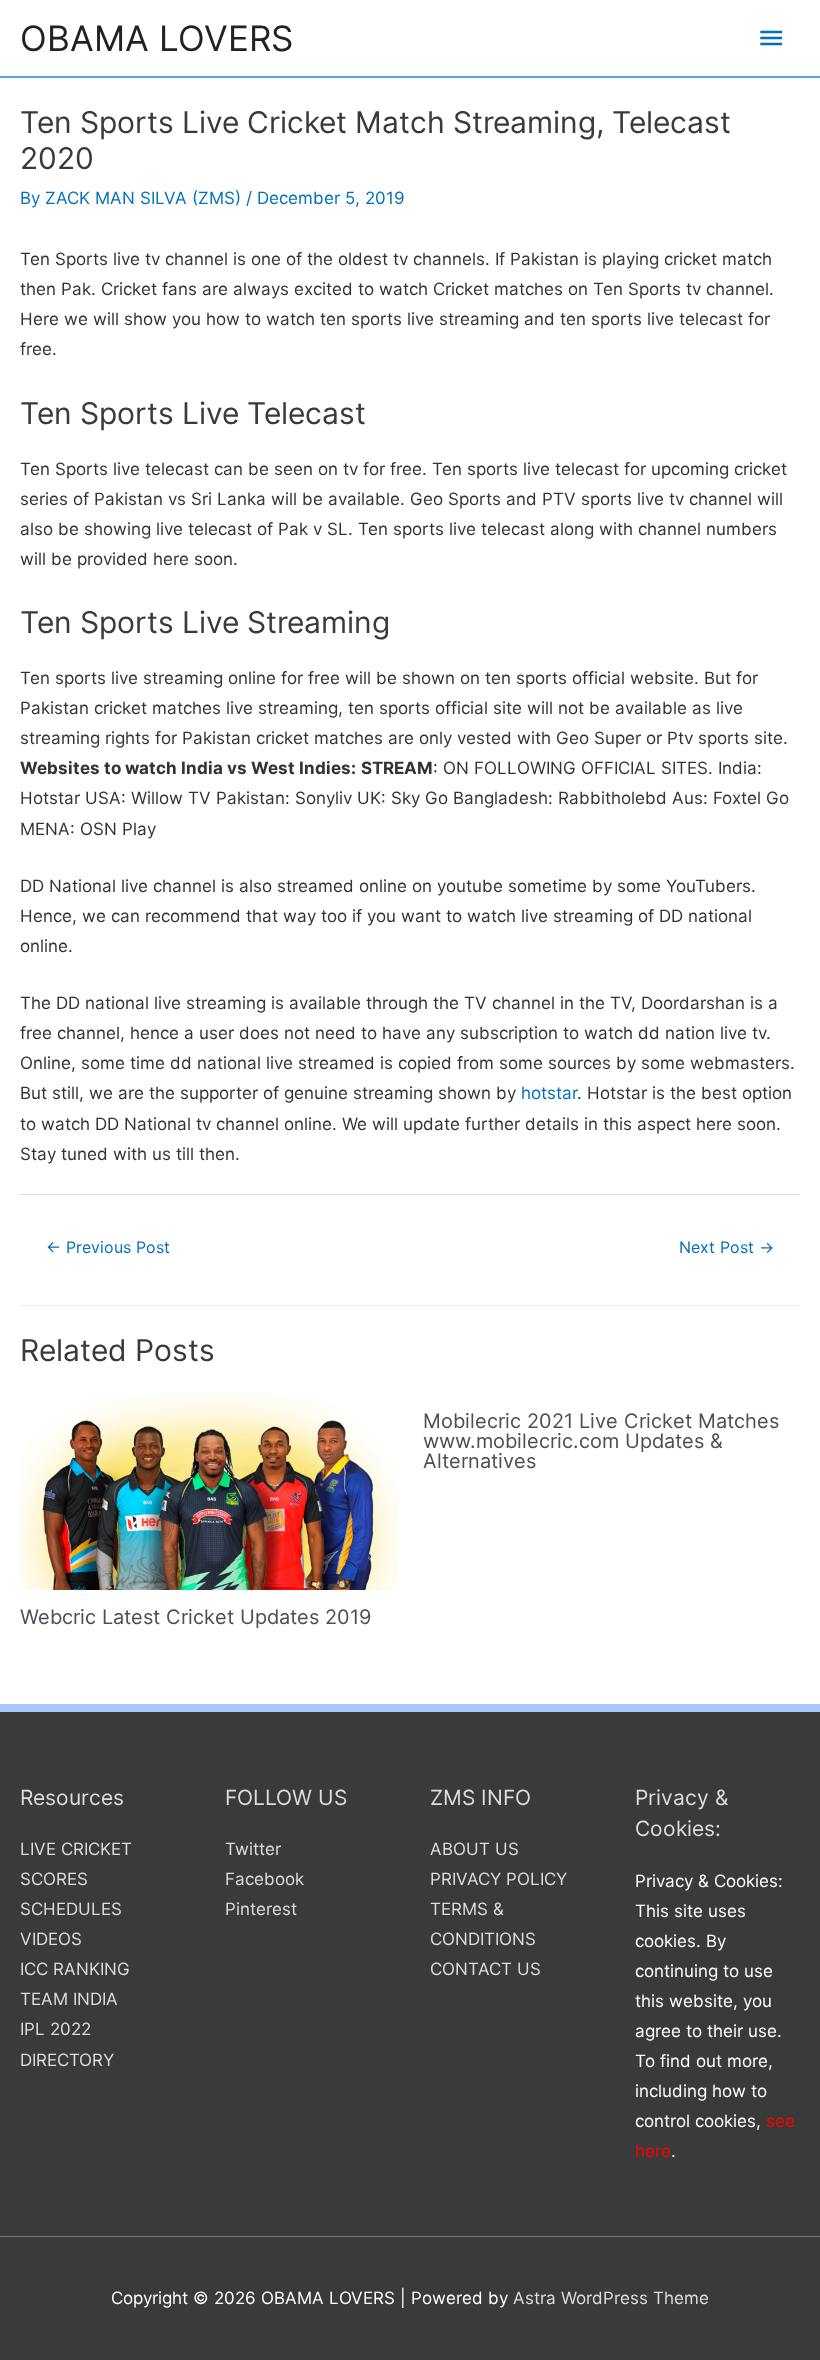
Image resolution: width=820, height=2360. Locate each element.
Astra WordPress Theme (611, 2298)
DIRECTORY (67, 2060)
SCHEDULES (71, 1909)
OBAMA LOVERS (156, 38)
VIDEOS (51, 1939)
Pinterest (261, 1909)
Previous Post (108, 1247)
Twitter (253, 1849)
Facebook (264, 1879)
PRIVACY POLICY (498, 1879)
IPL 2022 (55, 2029)
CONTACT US (485, 1969)
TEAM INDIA (69, 1999)
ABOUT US (474, 1849)
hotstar (549, 1093)
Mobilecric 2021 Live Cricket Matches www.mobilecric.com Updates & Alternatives (601, 1441)
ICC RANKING (75, 1969)
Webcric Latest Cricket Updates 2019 (195, 1617)
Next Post (726, 1247)
